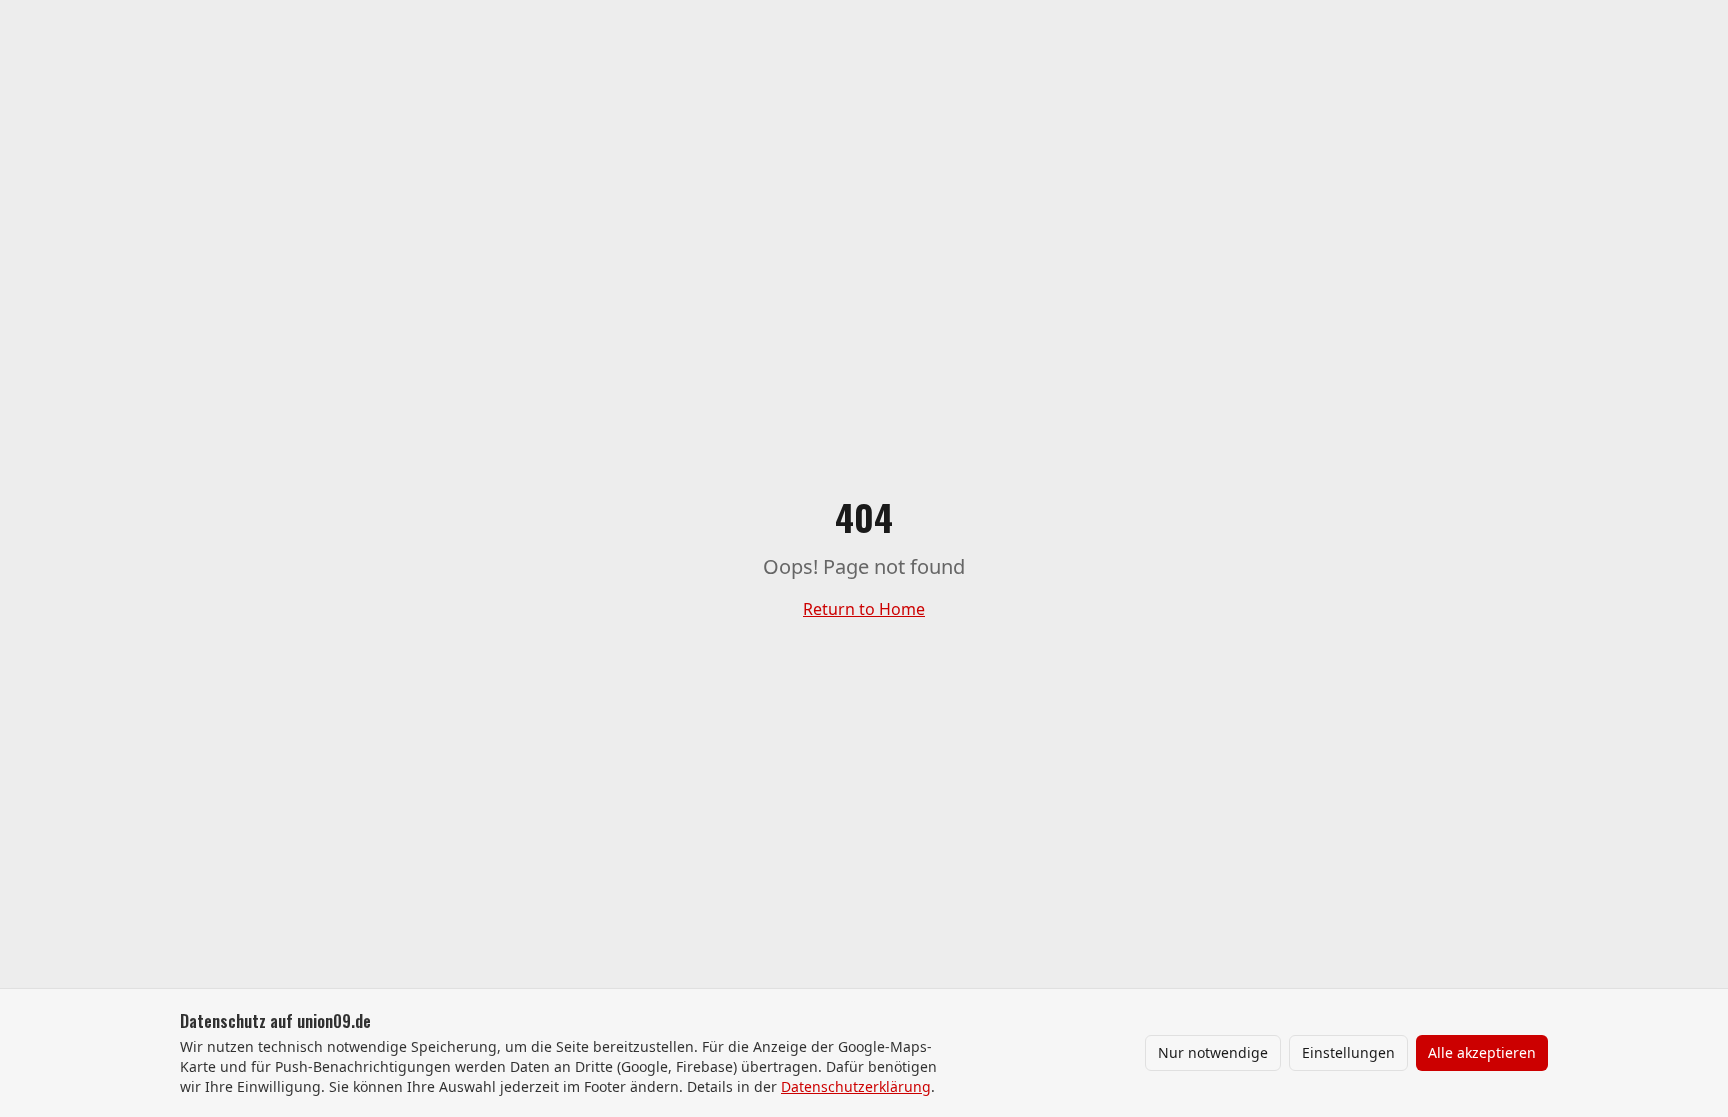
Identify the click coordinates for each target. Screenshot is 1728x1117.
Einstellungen (1348, 1052)
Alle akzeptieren (1482, 1052)
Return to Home (864, 609)
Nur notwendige (1213, 1052)
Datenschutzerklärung (856, 1086)
